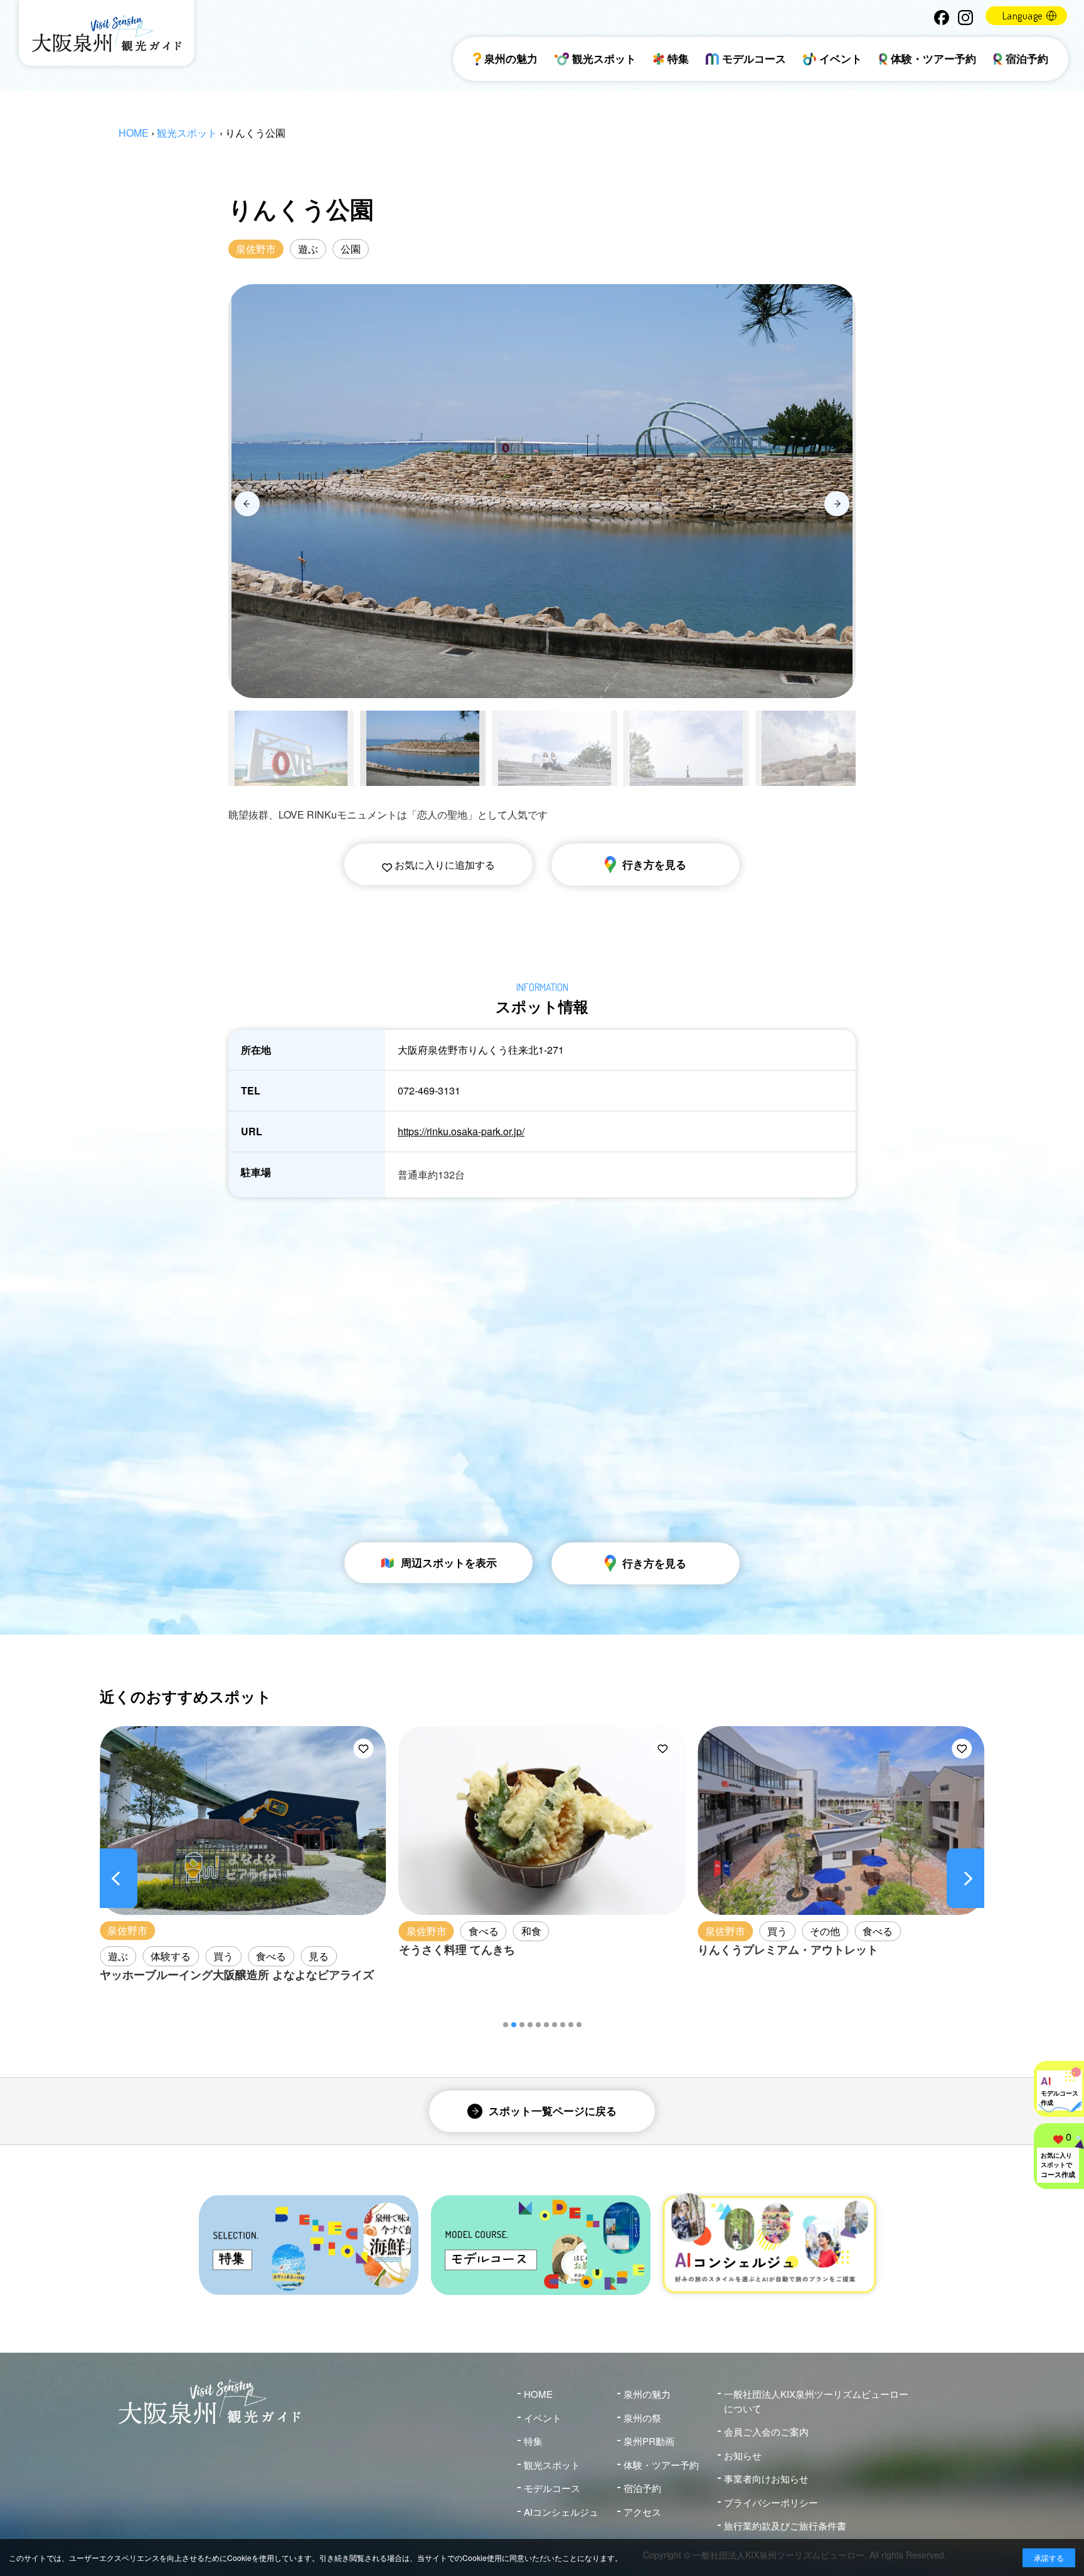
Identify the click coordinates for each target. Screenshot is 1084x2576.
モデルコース (754, 58)
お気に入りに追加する (444, 865)
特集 (678, 58)
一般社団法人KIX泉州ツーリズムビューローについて (816, 2401)
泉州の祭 (642, 2418)
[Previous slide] (247, 504)
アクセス (642, 2512)
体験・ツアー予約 (933, 58)
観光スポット (604, 58)
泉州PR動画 (649, 2441)
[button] (506, 2025)
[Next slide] (837, 504)
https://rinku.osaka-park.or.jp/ (461, 1131)
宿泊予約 (1027, 58)
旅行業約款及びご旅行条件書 (785, 2526)
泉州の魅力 (511, 58)
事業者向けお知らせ (766, 2478)
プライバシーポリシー (771, 2502)
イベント (841, 58)
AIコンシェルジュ (561, 2512)
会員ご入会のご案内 (766, 2431)
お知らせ (743, 2455)
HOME (134, 133)
